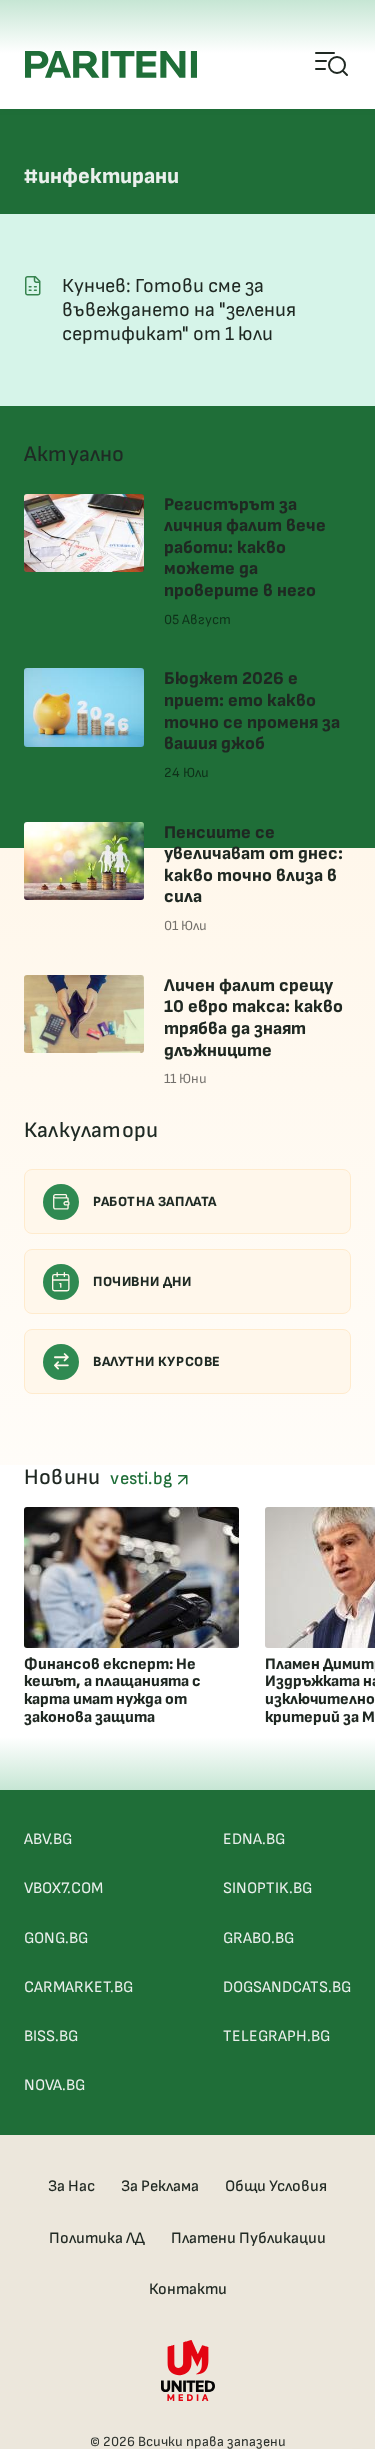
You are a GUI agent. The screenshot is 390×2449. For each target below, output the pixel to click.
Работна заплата (155, 1201)
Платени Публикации (248, 2238)
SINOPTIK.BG (267, 1888)
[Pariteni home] (111, 64)
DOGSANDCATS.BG (287, 1987)
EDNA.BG (254, 1839)
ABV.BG (48, 1839)
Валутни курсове (157, 1361)
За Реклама (160, 2186)
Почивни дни (142, 1281)
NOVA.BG (54, 2085)
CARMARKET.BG (78, 1987)
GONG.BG (56, 1938)
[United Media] (188, 2370)
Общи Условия (276, 2186)
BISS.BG (51, 2036)
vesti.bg (143, 1478)
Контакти (188, 2289)
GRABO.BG (258, 1938)
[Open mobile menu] (332, 65)
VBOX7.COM (63, 1888)
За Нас (71, 2186)
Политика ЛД (97, 2238)
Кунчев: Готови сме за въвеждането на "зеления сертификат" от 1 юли (179, 310)
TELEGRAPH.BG (276, 2036)
